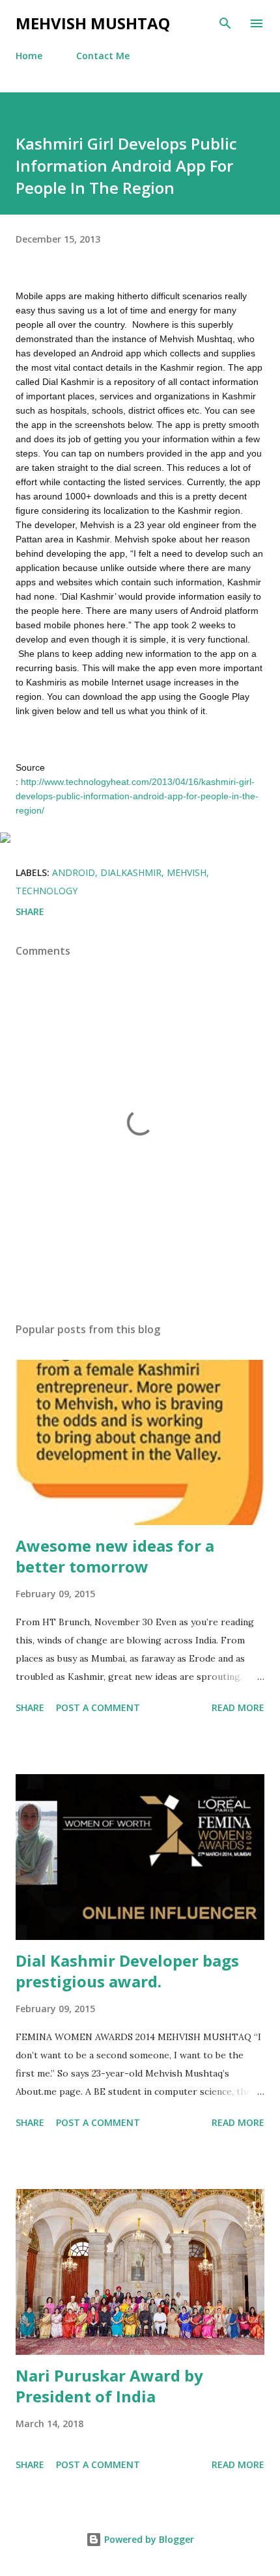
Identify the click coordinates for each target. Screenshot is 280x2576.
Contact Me (103, 56)
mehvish (187, 872)
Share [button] (30, 911)
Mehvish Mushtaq (93, 23)
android (74, 872)
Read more (238, 1707)
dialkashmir (131, 872)
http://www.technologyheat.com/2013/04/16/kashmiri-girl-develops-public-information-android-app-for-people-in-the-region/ (137, 796)
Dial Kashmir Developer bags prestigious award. (127, 1971)
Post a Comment (98, 1707)
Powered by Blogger (148, 2539)
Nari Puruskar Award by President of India (109, 2386)
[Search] (225, 23)
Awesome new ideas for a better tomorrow (115, 1556)
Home (29, 56)
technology (47, 891)
